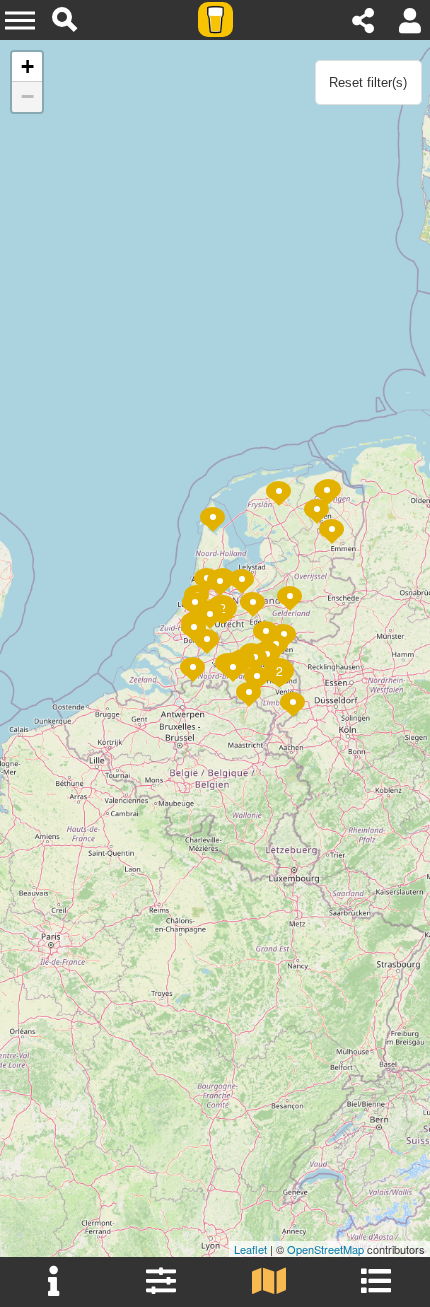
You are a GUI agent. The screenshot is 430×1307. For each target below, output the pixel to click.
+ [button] (27, 66)
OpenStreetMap (325, 1249)
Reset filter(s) (368, 82)
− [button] (27, 96)
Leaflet (250, 1249)
